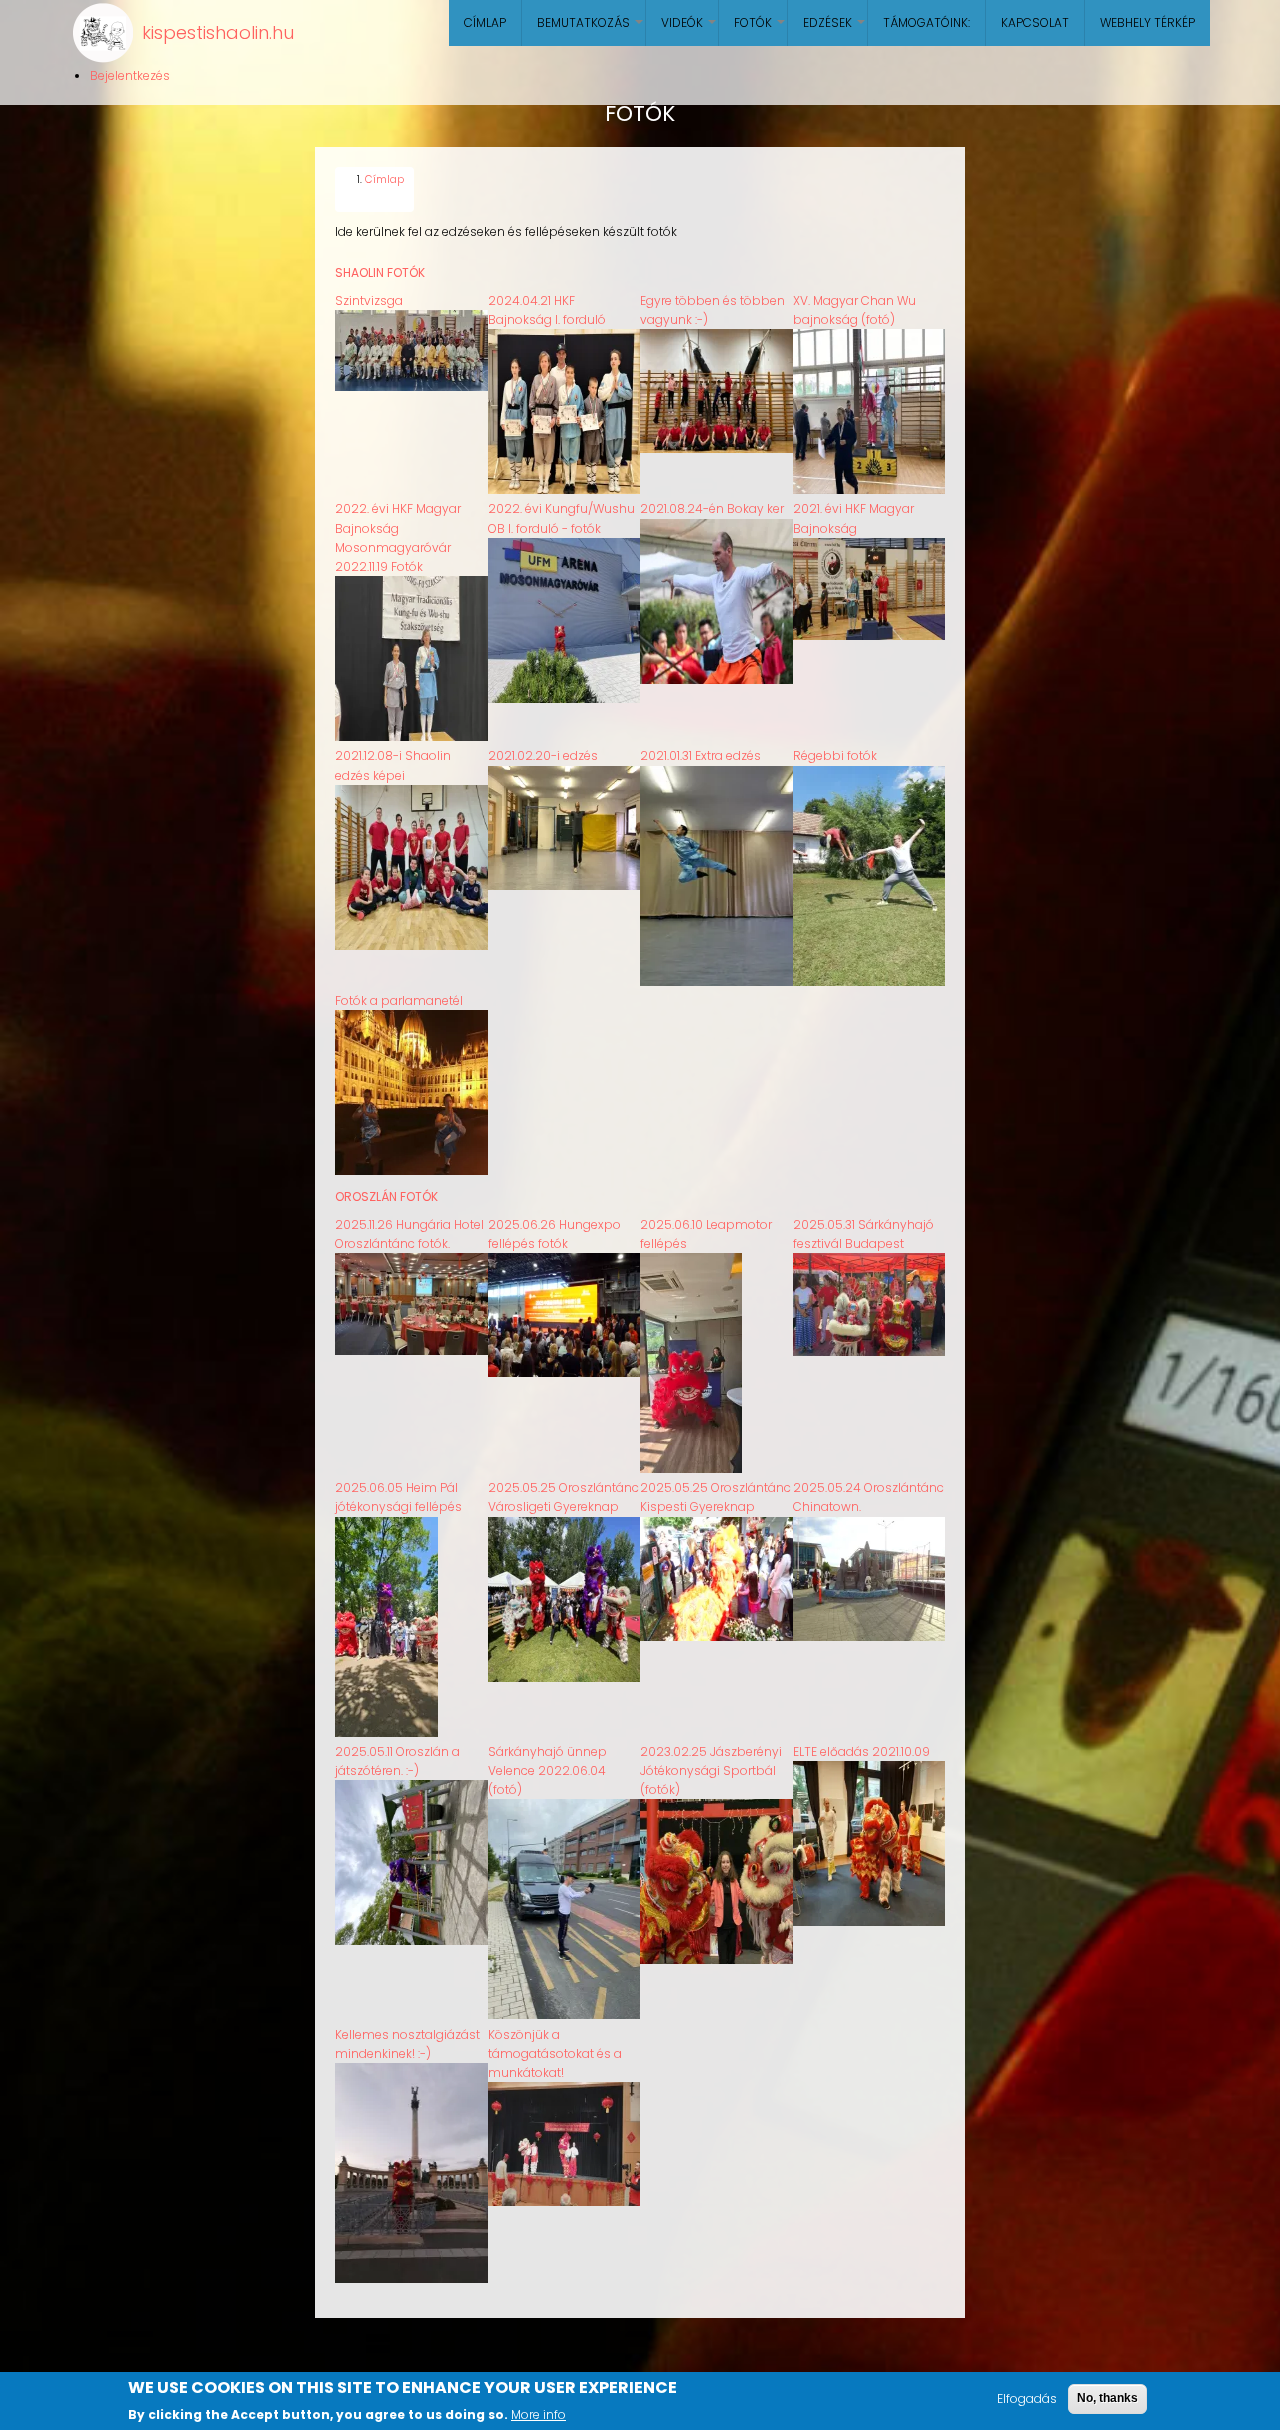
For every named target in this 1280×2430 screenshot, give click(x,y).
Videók (689, 30)
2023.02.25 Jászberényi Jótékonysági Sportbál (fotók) (711, 1770)
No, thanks (1107, 2398)
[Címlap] (103, 33)
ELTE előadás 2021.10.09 (861, 1751)
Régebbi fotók (835, 755)
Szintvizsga (369, 300)
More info (538, 2413)
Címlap (485, 22)
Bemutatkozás (591, 30)
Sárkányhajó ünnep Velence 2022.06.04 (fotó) (547, 1770)
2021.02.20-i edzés (543, 755)
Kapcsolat (1035, 22)
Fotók (760, 30)
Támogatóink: (926, 22)
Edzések (835, 30)
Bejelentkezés (130, 75)
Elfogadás (1027, 2398)
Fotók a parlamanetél (399, 1000)
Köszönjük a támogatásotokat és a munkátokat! (555, 2053)
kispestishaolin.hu (218, 32)
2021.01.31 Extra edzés (700, 755)
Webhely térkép (1147, 22)
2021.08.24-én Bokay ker (712, 508)
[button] (411, 386)
